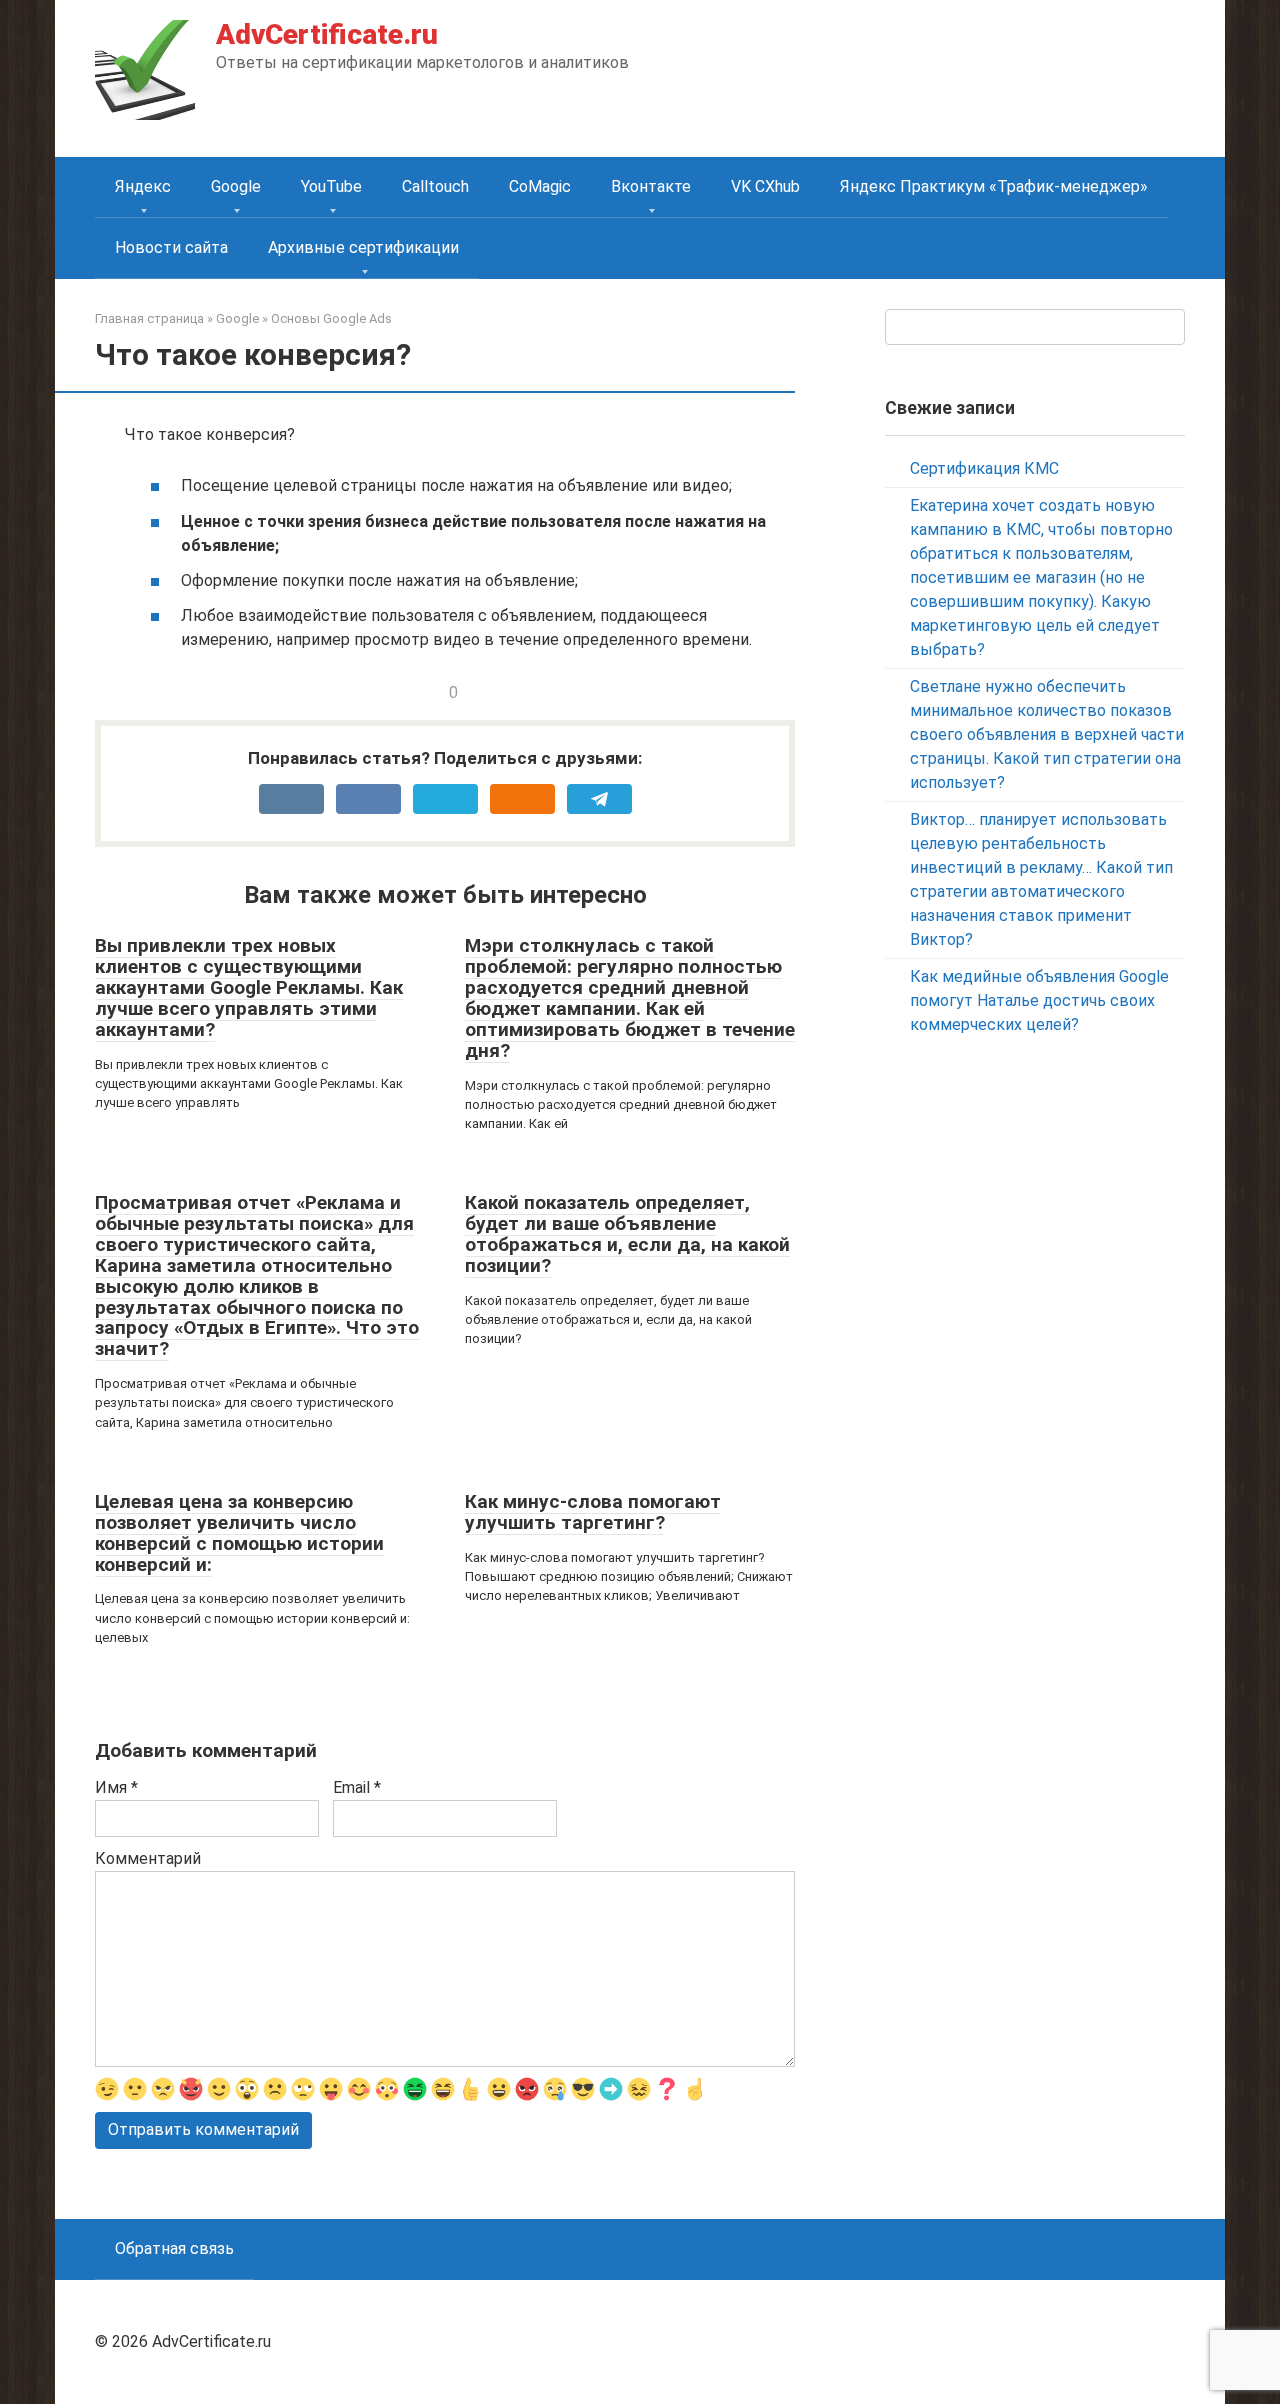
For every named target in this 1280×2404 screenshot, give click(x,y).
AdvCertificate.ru (327, 34)
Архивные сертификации (363, 247)
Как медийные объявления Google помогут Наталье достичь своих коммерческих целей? (1039, 1000)
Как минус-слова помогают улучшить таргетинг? (593, 1512)
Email (357, 1787)
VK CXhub (765, 186)
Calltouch (435, 186)
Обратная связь (174, 2248)
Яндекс (143, 186)
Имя (116, 1787)
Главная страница (149, 318)
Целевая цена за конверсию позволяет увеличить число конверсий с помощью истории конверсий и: (239, 1533)
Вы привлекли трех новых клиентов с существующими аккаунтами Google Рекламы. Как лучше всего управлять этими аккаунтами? (249, 987)
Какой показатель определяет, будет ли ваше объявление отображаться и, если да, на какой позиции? (627, 1234)
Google (236, 186)
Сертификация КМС (984, 468)
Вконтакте (651, 186)
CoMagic (540, 186)
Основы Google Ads (331, 318)
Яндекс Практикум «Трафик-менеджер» (994, 186)
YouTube (331, 186)
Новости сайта (171, 247)
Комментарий (148, 1858)
